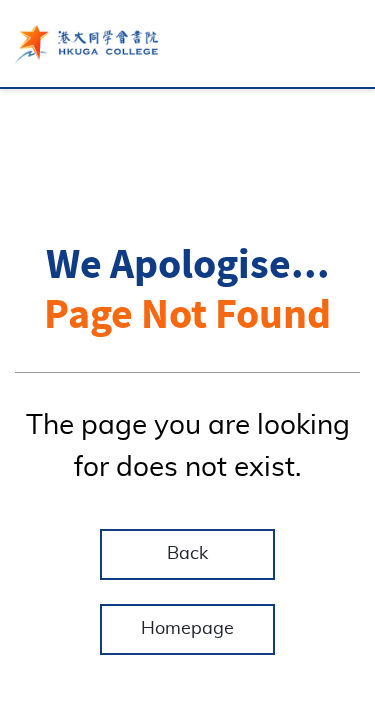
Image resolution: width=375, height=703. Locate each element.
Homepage (187, 629)
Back (187, 554)
